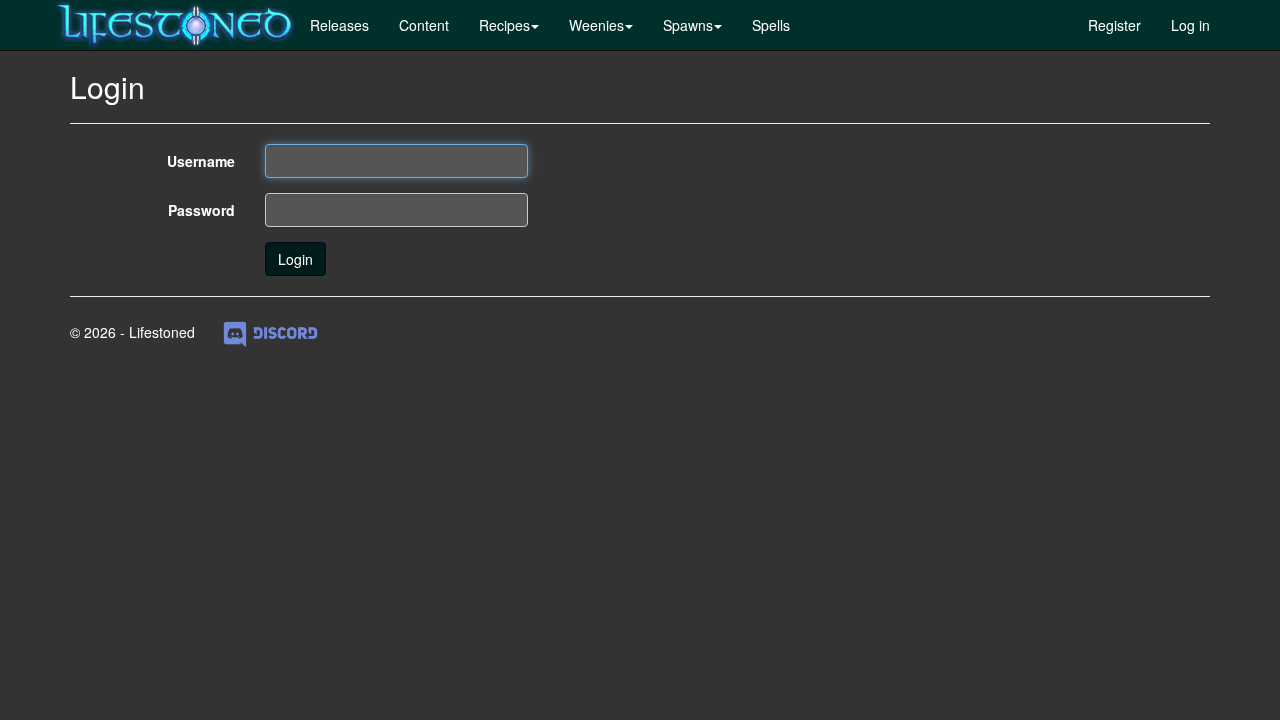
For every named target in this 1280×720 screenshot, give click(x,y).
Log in (1190, 25)
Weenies (596, 25)
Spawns (688, 25)
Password (201, 210)
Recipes (504, 25)
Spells (771, 25)
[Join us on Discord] (270, 332)
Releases (339, 25)
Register (1114, 25)
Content (424, 25)
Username (201, 161)
